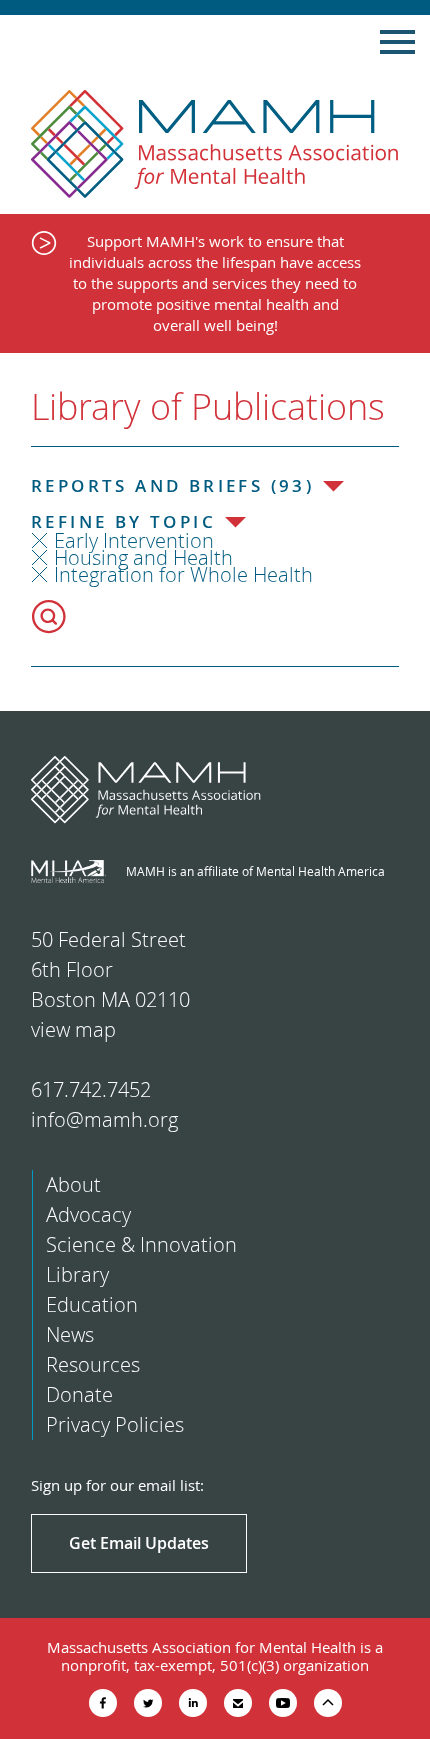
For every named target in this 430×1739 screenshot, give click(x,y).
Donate (79, 1394)
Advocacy (88, 1214)
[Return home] (215, 144)
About (73, 1184)
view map (73, 1029)
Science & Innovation (141, 1244)
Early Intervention (134, 540)
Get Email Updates (139, 1543)
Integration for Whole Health (183, 574)
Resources (93, 1364)
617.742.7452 (91, 1089)
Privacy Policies (115, 1424)
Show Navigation (397, 42)
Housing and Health (143, 557)
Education (92, 1304)
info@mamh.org (104, 1119)
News (70, 1334)
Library (77, 1274)
